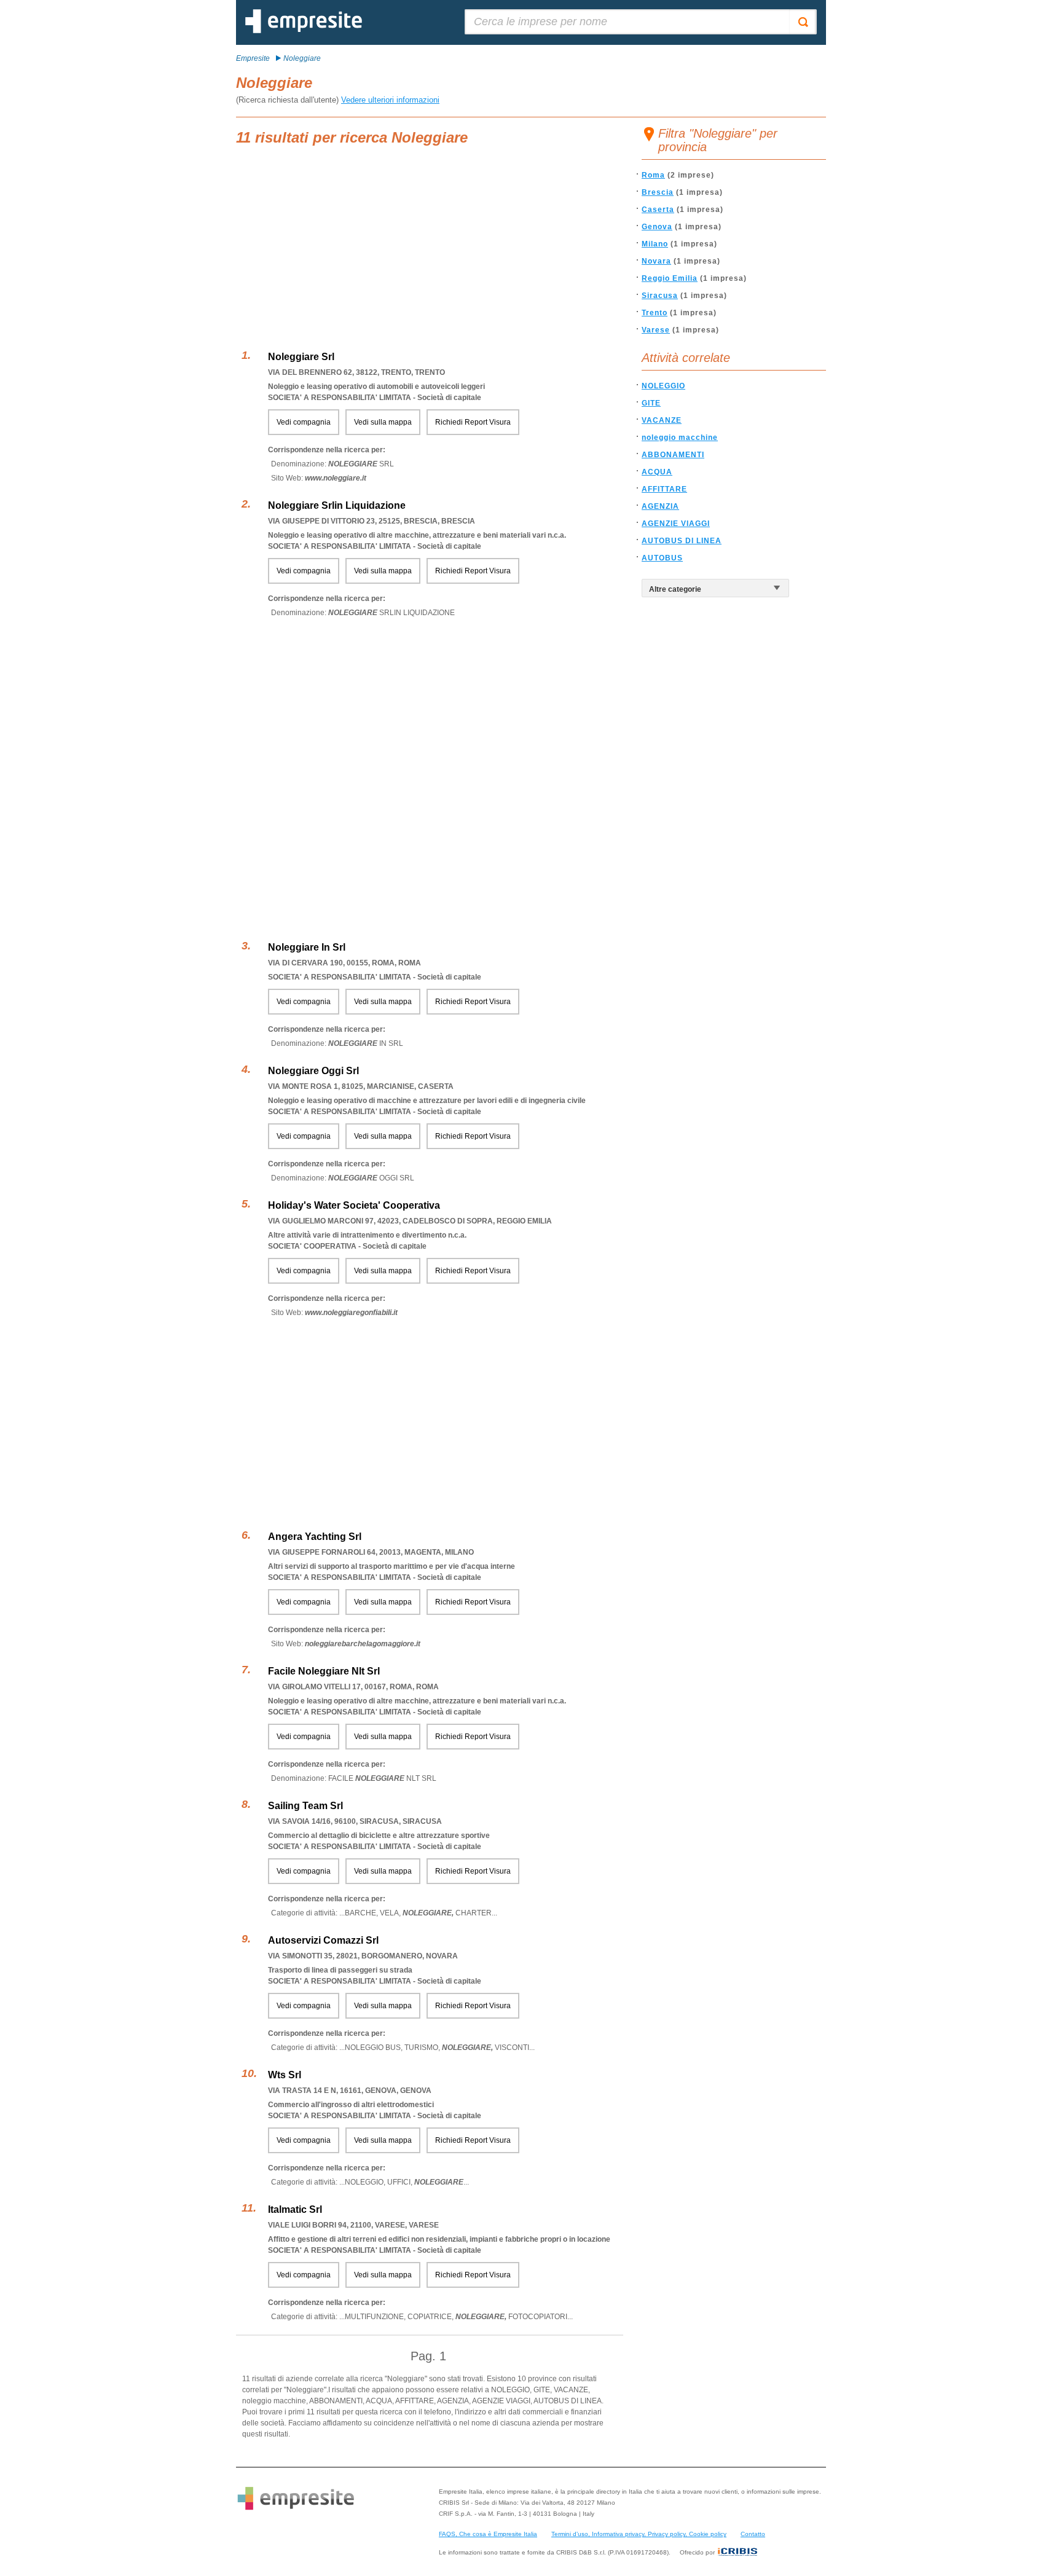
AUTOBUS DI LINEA (682, 541)
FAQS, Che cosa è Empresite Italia (488, 2534)
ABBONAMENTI (673, 455)
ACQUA (657, 472)
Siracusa (660, 296)
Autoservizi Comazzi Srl (323, 1940)
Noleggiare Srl (301, 357)
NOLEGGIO (663, 386)
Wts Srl (285, 2075)
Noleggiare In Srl (307, 947)
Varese (656, 330)
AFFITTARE (664, 489)
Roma (653, 175)
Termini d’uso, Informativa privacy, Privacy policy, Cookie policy (639, 2534)
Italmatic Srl (295, 2209)
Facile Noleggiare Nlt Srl (324, 1671)
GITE (651, 403)
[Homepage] (304, 31)
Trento (655, 313)
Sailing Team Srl (305, 1806)
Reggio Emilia (670, 278)
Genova (657, 227)
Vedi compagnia (304, 422)
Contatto (753, 2534)
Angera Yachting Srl (315, 1537)
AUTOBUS (662, 558)
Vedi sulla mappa (383, 422)
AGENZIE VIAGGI (676, 524)
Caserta (658, 210)
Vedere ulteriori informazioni (390, 100)
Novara (656, 261)
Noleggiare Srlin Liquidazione (337, 505)
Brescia (658, 192)
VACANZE (662, 420)
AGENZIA (660, 506)
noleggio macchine (680, 438)
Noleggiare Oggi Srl (313, 1071)
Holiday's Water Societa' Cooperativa (354, 1205)
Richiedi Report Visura (473, 422)
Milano (655, 244)
